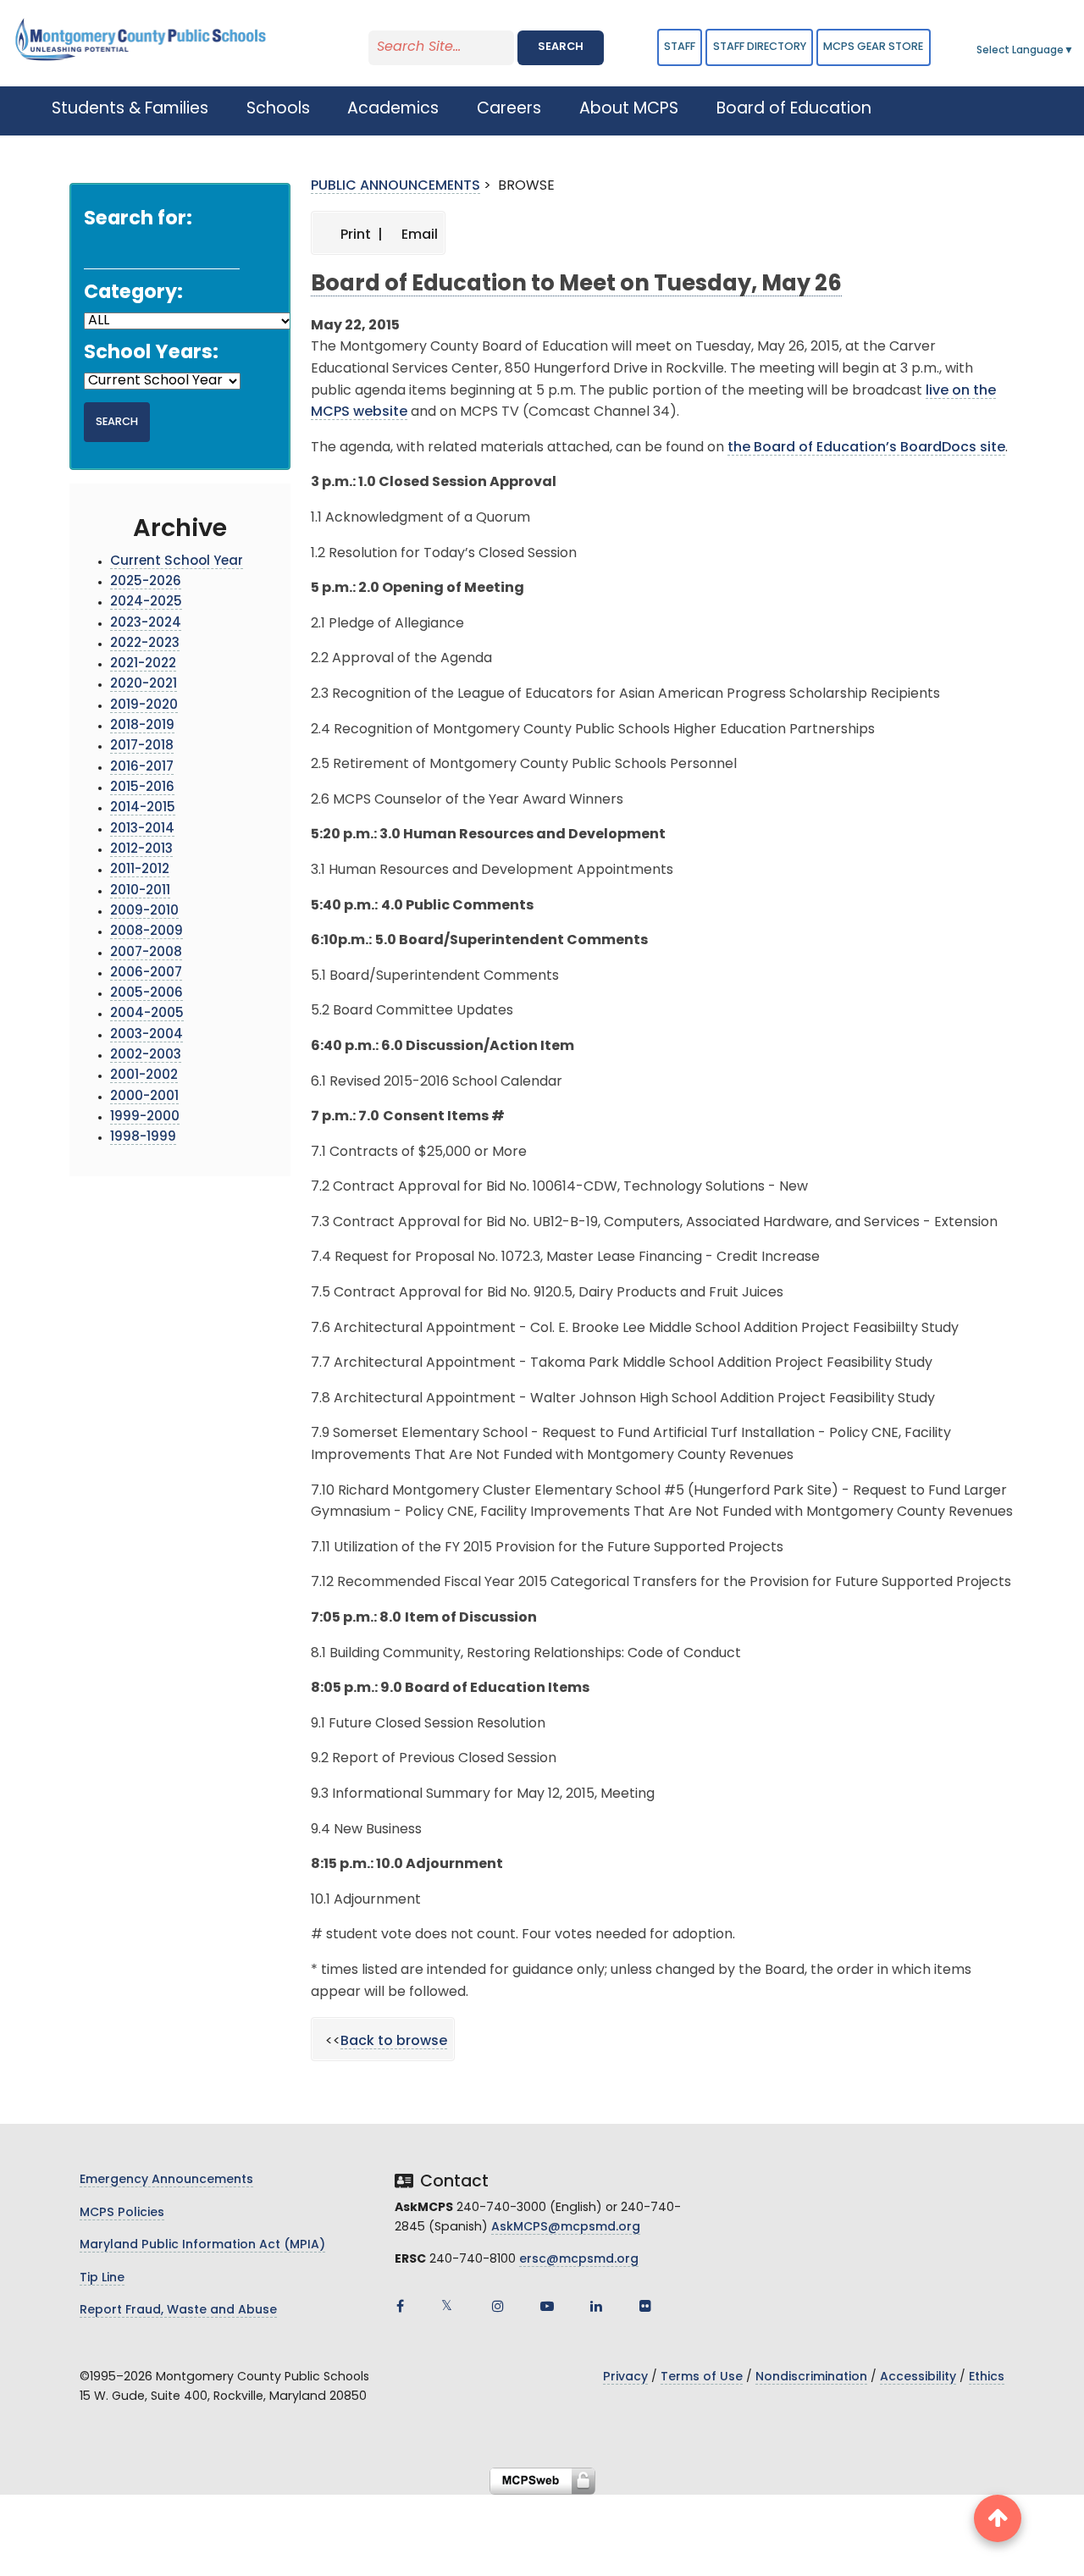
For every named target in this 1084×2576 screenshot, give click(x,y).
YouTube (547, 2306)
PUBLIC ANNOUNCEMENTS (395, 186)
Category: (133, 293)
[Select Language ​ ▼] (1075, 51)
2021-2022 (143, 664)
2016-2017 (142, 768)
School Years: (151, 354)
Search (561, 47)
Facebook (400, 2306)
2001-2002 (144, 1076)
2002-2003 (146, 1056)
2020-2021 (144, 685)
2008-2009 (147, 932)
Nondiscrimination (811, 2377)
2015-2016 (142, 788)
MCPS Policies (122, 2213)
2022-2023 (145, 644)
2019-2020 (144, 706)
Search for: (138, 220)
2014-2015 (143, 808)
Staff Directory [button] (760, 47)
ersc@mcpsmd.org (579, 2260)
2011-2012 (140, 870)
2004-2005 (147, 1014)
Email (418, 235)
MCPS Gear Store (873, 47)
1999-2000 (145, 1117)
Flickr (645, 2306)
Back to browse (394, 2042)
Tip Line (102, 2278)
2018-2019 (142, 726)
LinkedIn (596, 2306)
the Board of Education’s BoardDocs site (866, 448)
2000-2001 (144, 1097)
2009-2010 (144, 912)
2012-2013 (141, 850)
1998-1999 (143, 1138)
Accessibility (918, 2377)
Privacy (625, 2377)
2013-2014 (142, 829)
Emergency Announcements (166, 2180)
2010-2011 (140, 891)
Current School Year (177, 562)
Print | (360, 235)
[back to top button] (998, 2518)
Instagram (498, 2306)
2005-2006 (147, 994)
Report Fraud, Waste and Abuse (178, 2311)
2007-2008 (146, 953)
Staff (680, 47)
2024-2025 (146, 603)
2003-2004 (147, 1035)
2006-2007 (146, 973)
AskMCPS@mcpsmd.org (566, 2228)
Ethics (987, 2377)
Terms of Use (702, 2377)
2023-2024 (146, 624)
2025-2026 (146, 582)
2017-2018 (142, 746)
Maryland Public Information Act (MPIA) (202, 2245)
